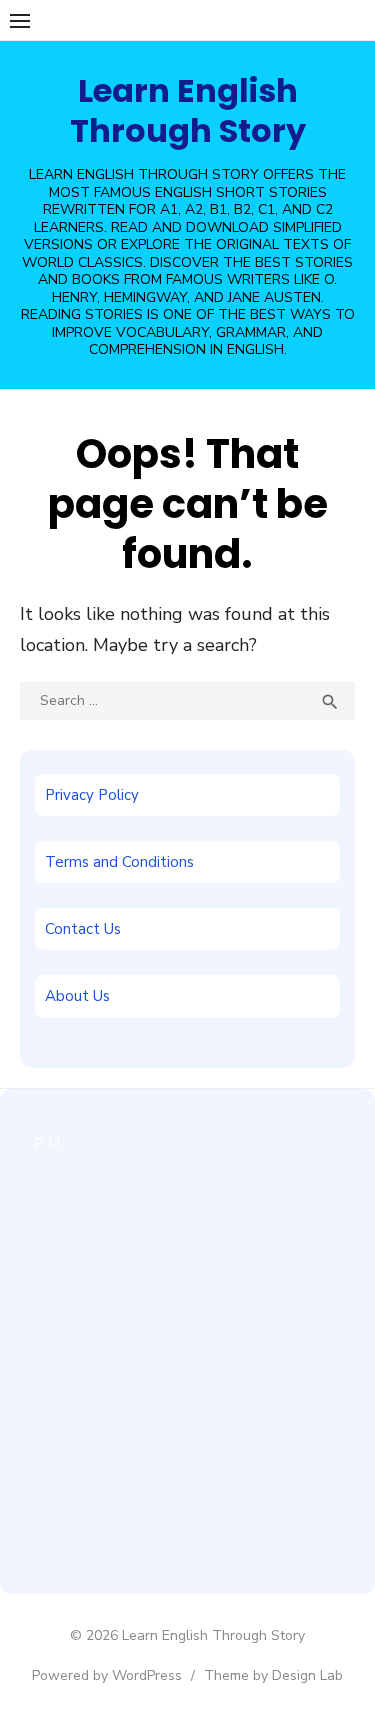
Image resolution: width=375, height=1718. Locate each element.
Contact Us (83, 929)
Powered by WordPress (107, 1675)
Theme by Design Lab (273, 1675)
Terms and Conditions (119, 862)
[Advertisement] (187, 1359)
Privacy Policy (92, 795)
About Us (77, 996)
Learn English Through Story (188, 110)
